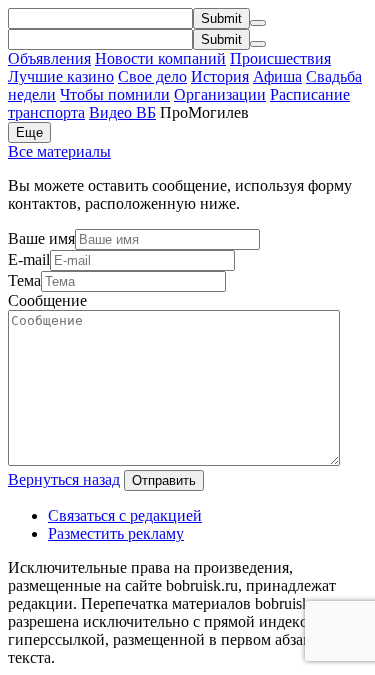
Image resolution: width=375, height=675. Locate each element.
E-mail (29, 259)
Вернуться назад (64, 479)
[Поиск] (258, 23)
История (220, 76)
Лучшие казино (61, 76)
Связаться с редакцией (125, 515)
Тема (24, 280)
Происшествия (280, 58)
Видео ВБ (122, 112)
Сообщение (47, 300)
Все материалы (59, 151)
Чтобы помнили (115, 94)
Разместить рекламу (116, 533)
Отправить (164, 480)
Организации (220, 94)
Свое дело (152, 76)
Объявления (49, 58)
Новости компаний (160, 58)
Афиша (277, 76)
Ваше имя (41, 238)
